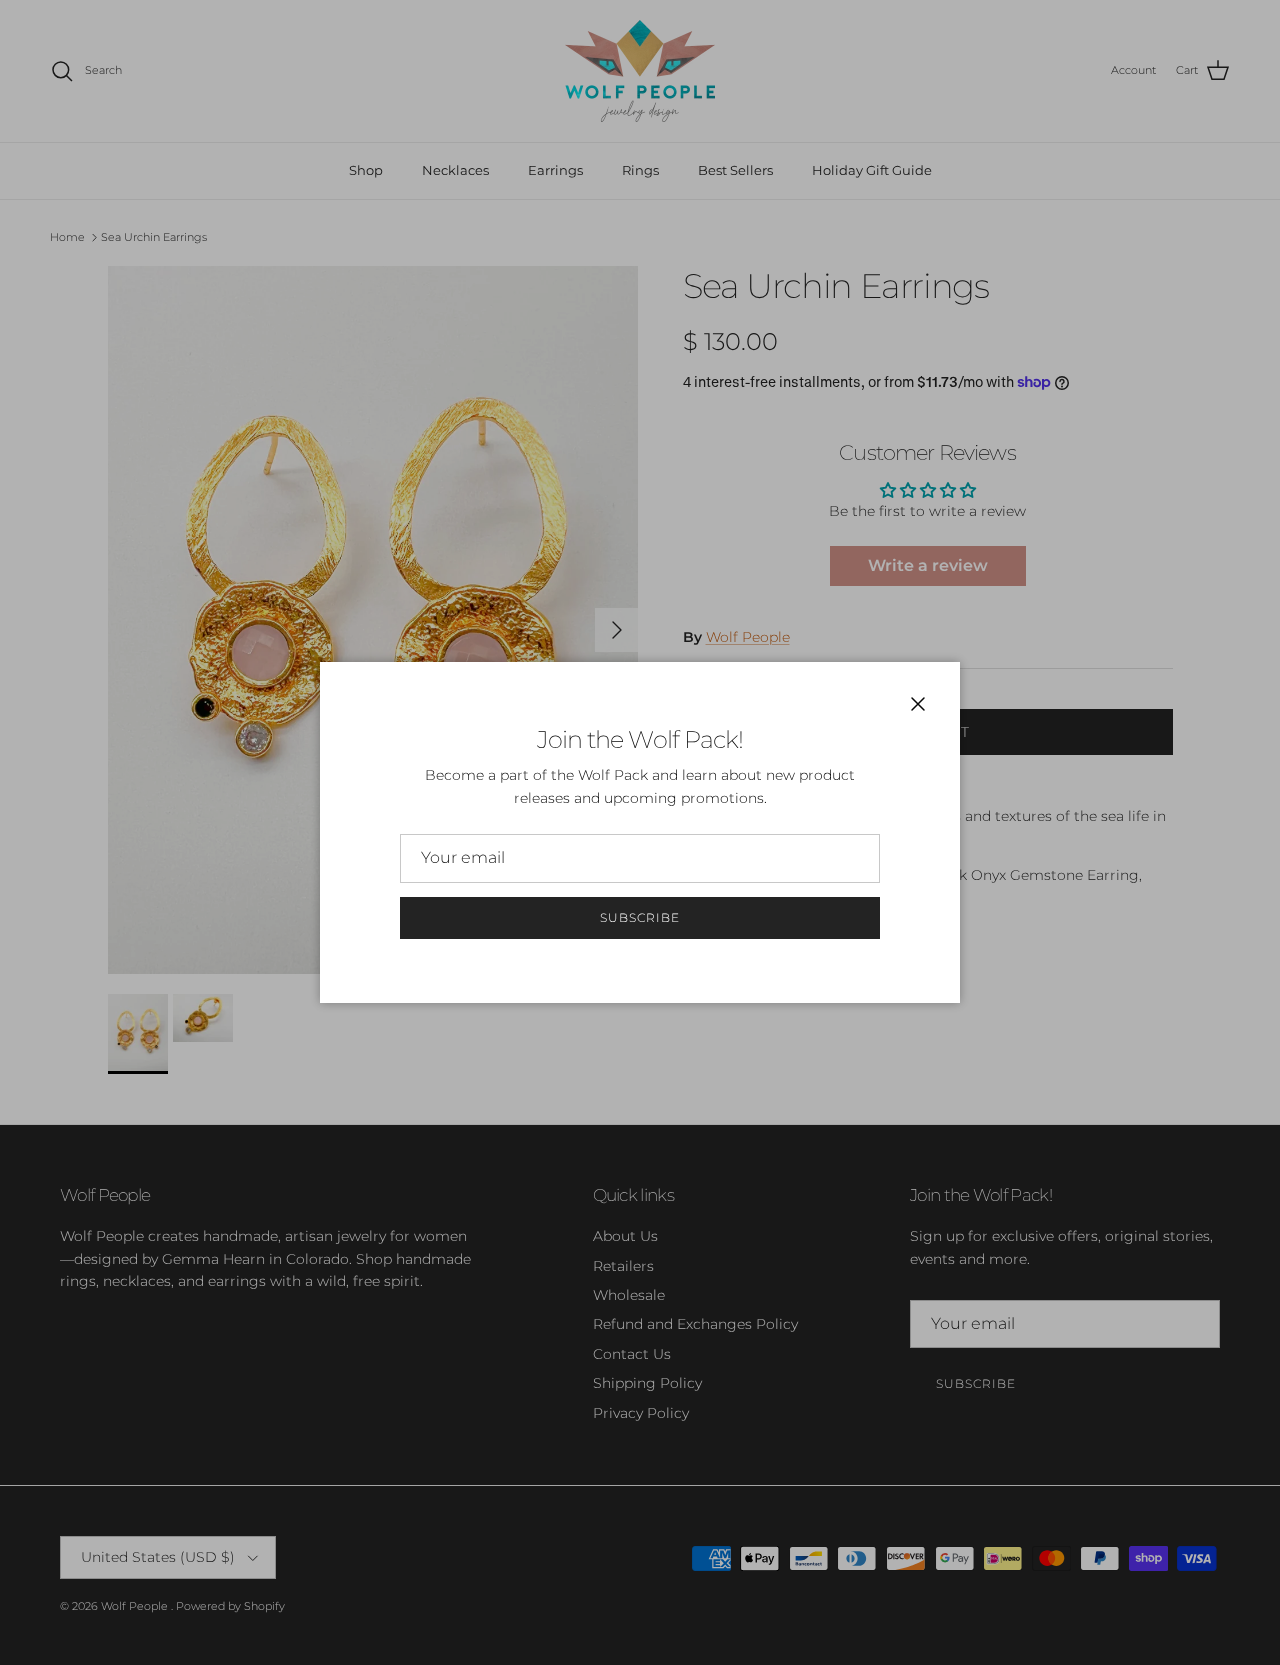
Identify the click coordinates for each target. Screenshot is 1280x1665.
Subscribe (640, 917)
